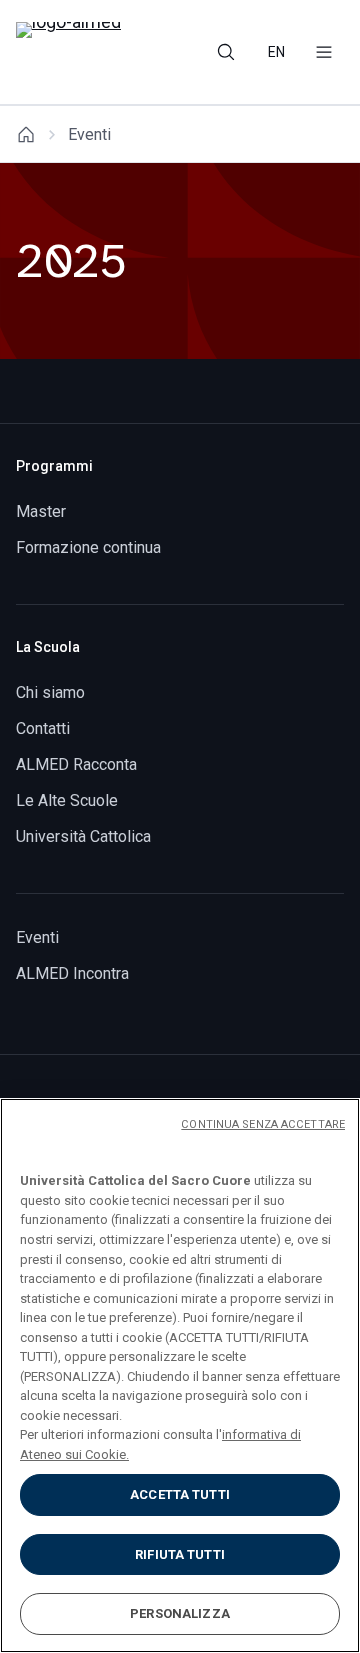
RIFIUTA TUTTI (180, 1554)
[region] (180, 1375)
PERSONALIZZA (180, 1613)
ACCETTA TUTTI (180, 1494)
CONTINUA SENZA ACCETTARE (263, 1124)
